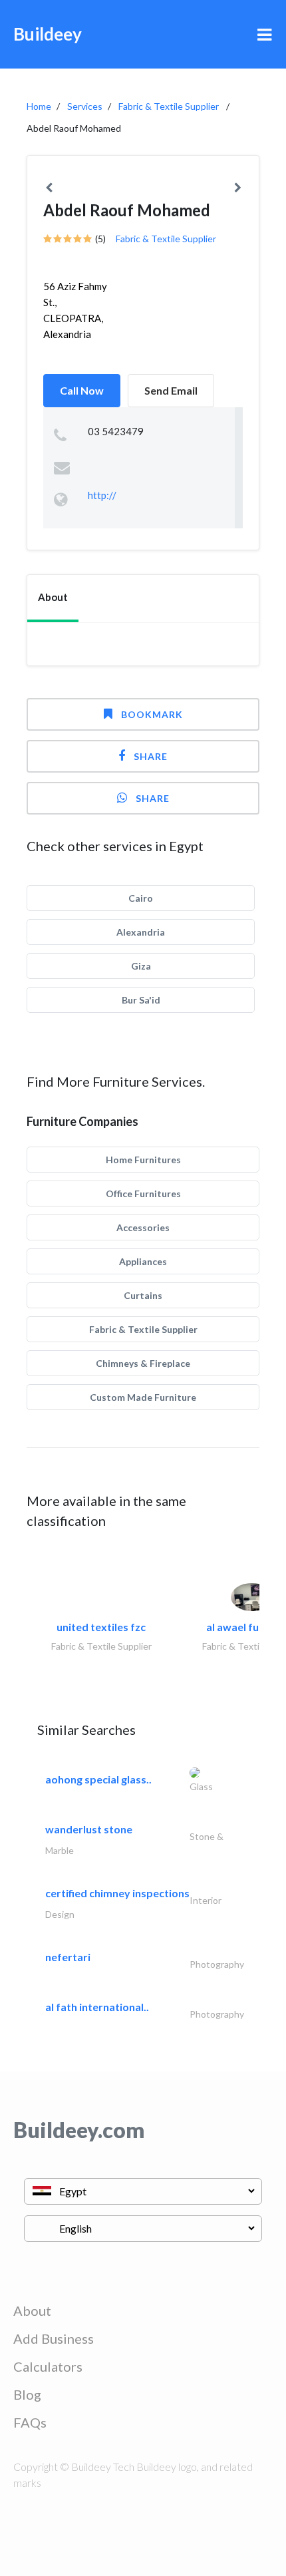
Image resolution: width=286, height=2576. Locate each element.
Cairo (141, 898)
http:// (102, 495)
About (32, 2310)
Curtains (143, 1295)
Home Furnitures (143, 1160)
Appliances (143, 1261)
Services (85, 106)
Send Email (171, 390)
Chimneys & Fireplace (143, 1363)
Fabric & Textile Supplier (169, 106)
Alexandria (141, 932)
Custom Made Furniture (143, 1397)
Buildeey (48, 34)
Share (151, 756)
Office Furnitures (143, 1194)
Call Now (82, 390)
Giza (141, 966)
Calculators (48, 2366)
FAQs (30, 2422)
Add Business (54, 2338)
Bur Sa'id (141, 1000)
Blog (27, 2394)
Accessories (143, 1227)
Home (39, 106)
